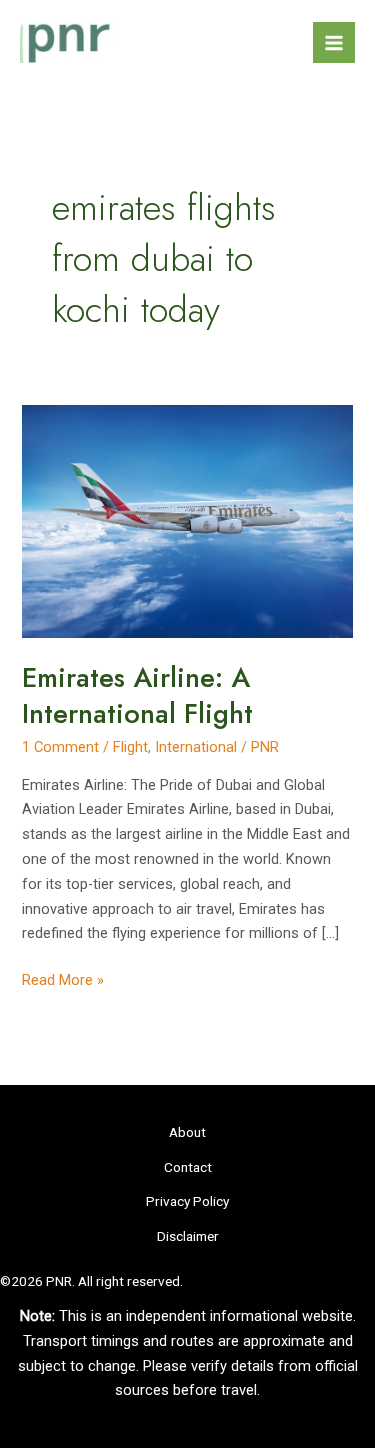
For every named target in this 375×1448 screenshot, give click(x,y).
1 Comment (60, 747)
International (196, 747)
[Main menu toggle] (334, 43)
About (187, 1132)
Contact (188, 1167)
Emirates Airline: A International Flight (137, 695)
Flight (130, 747)
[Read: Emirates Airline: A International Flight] (187, 521)
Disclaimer (188, 1236)
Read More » (63, 981)
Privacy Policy (187, 1201)
